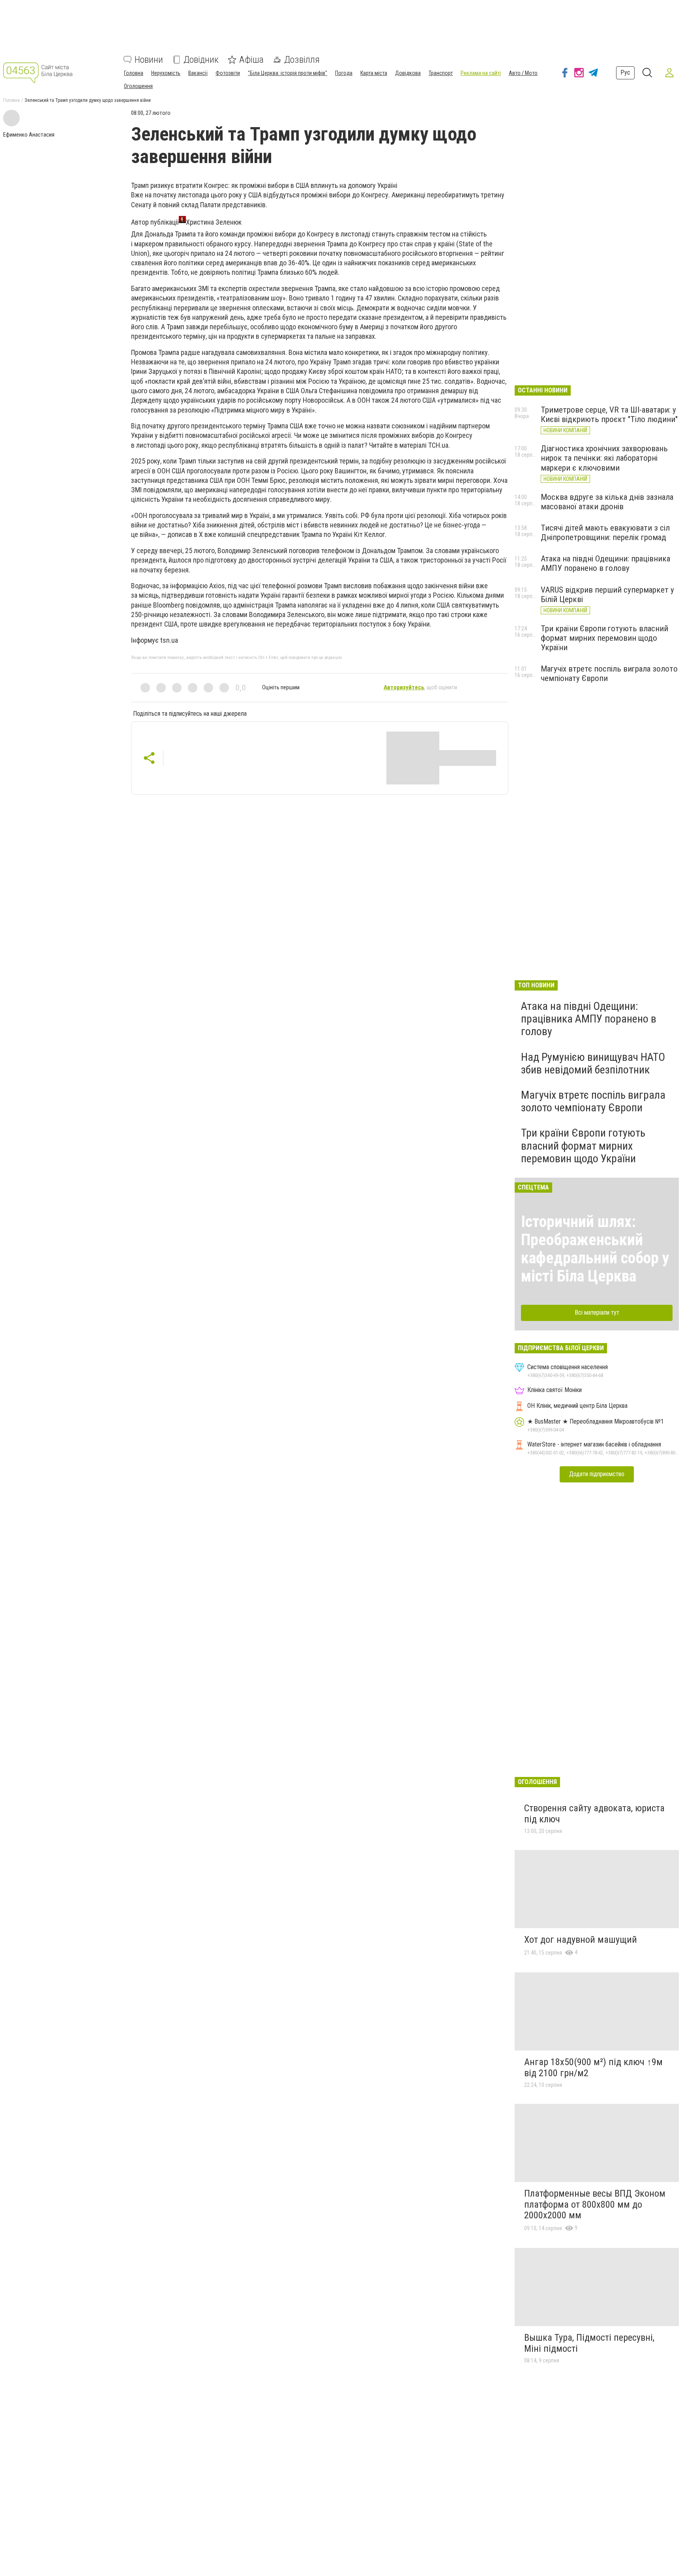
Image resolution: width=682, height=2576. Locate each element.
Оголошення (138, 86)
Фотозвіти (228, 73)
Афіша (251, 60)
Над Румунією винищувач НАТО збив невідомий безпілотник (593, 1063)
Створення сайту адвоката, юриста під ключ (594, 1814)
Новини (149, 60)
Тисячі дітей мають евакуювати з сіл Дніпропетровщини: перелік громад (605, 533)
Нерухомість (166, 73)
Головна (134, 73)
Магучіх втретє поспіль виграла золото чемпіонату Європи (593, 1101)
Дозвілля (302, 60)
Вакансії (198, 73)
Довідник (201, 60)
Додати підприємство (597, 1474)
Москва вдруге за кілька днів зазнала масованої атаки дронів (607, 502)
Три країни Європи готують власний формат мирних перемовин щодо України (604, 638)
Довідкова (408, 73)
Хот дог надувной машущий (581, 1940)
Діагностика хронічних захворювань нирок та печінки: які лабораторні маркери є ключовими (604, 458)
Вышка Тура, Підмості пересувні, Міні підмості (589, 2343)
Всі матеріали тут (597, 1312)
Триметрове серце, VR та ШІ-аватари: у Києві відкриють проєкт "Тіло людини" (609, 415)
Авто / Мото (523, 73)
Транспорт (441, 73)
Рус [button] (625, 72)
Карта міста (374, 73)
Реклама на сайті (481, 73)
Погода (344, 73)
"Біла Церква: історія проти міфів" (288, 73)
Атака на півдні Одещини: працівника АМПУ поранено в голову (605, 563)
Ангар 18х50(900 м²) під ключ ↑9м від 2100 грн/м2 (593, 2068)
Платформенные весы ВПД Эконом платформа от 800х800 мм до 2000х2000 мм (595, 2204)
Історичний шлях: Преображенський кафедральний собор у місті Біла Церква (595, 1249)
